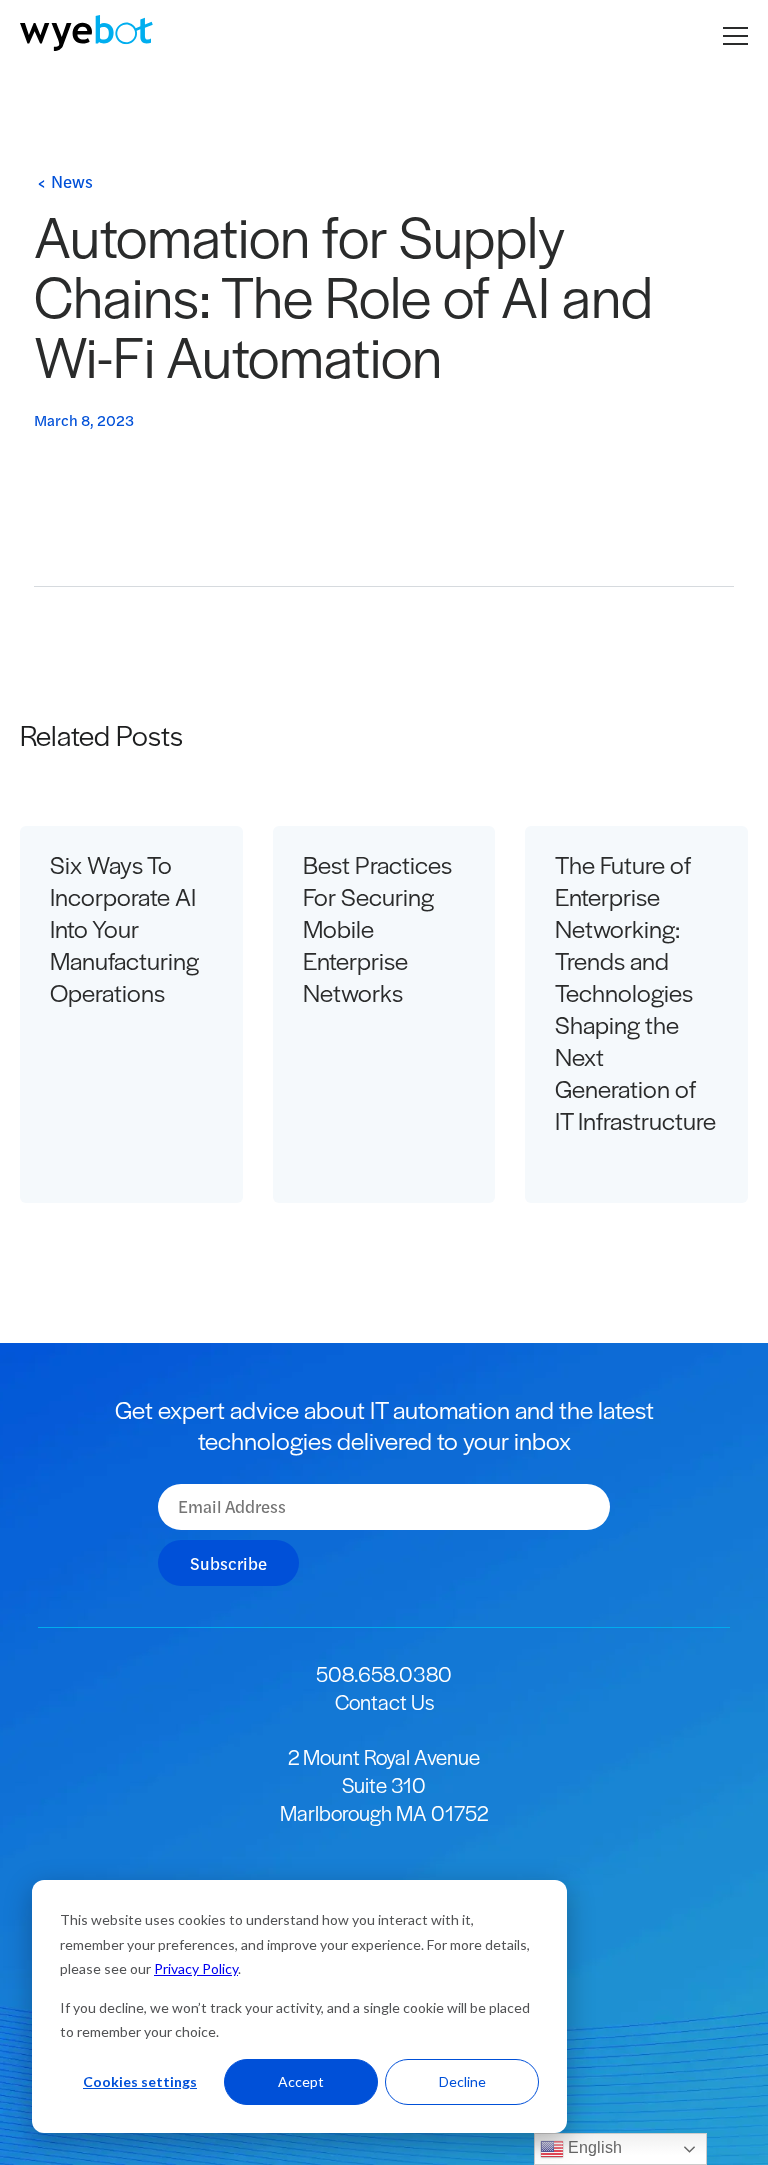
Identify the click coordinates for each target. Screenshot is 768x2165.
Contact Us (384, 1701)
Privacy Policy (196, 1968)
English (593, 2147)
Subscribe (228, 1563)
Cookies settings (140, 2081)
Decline (462, 2081)
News (72, 181)
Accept (301, 2081)
